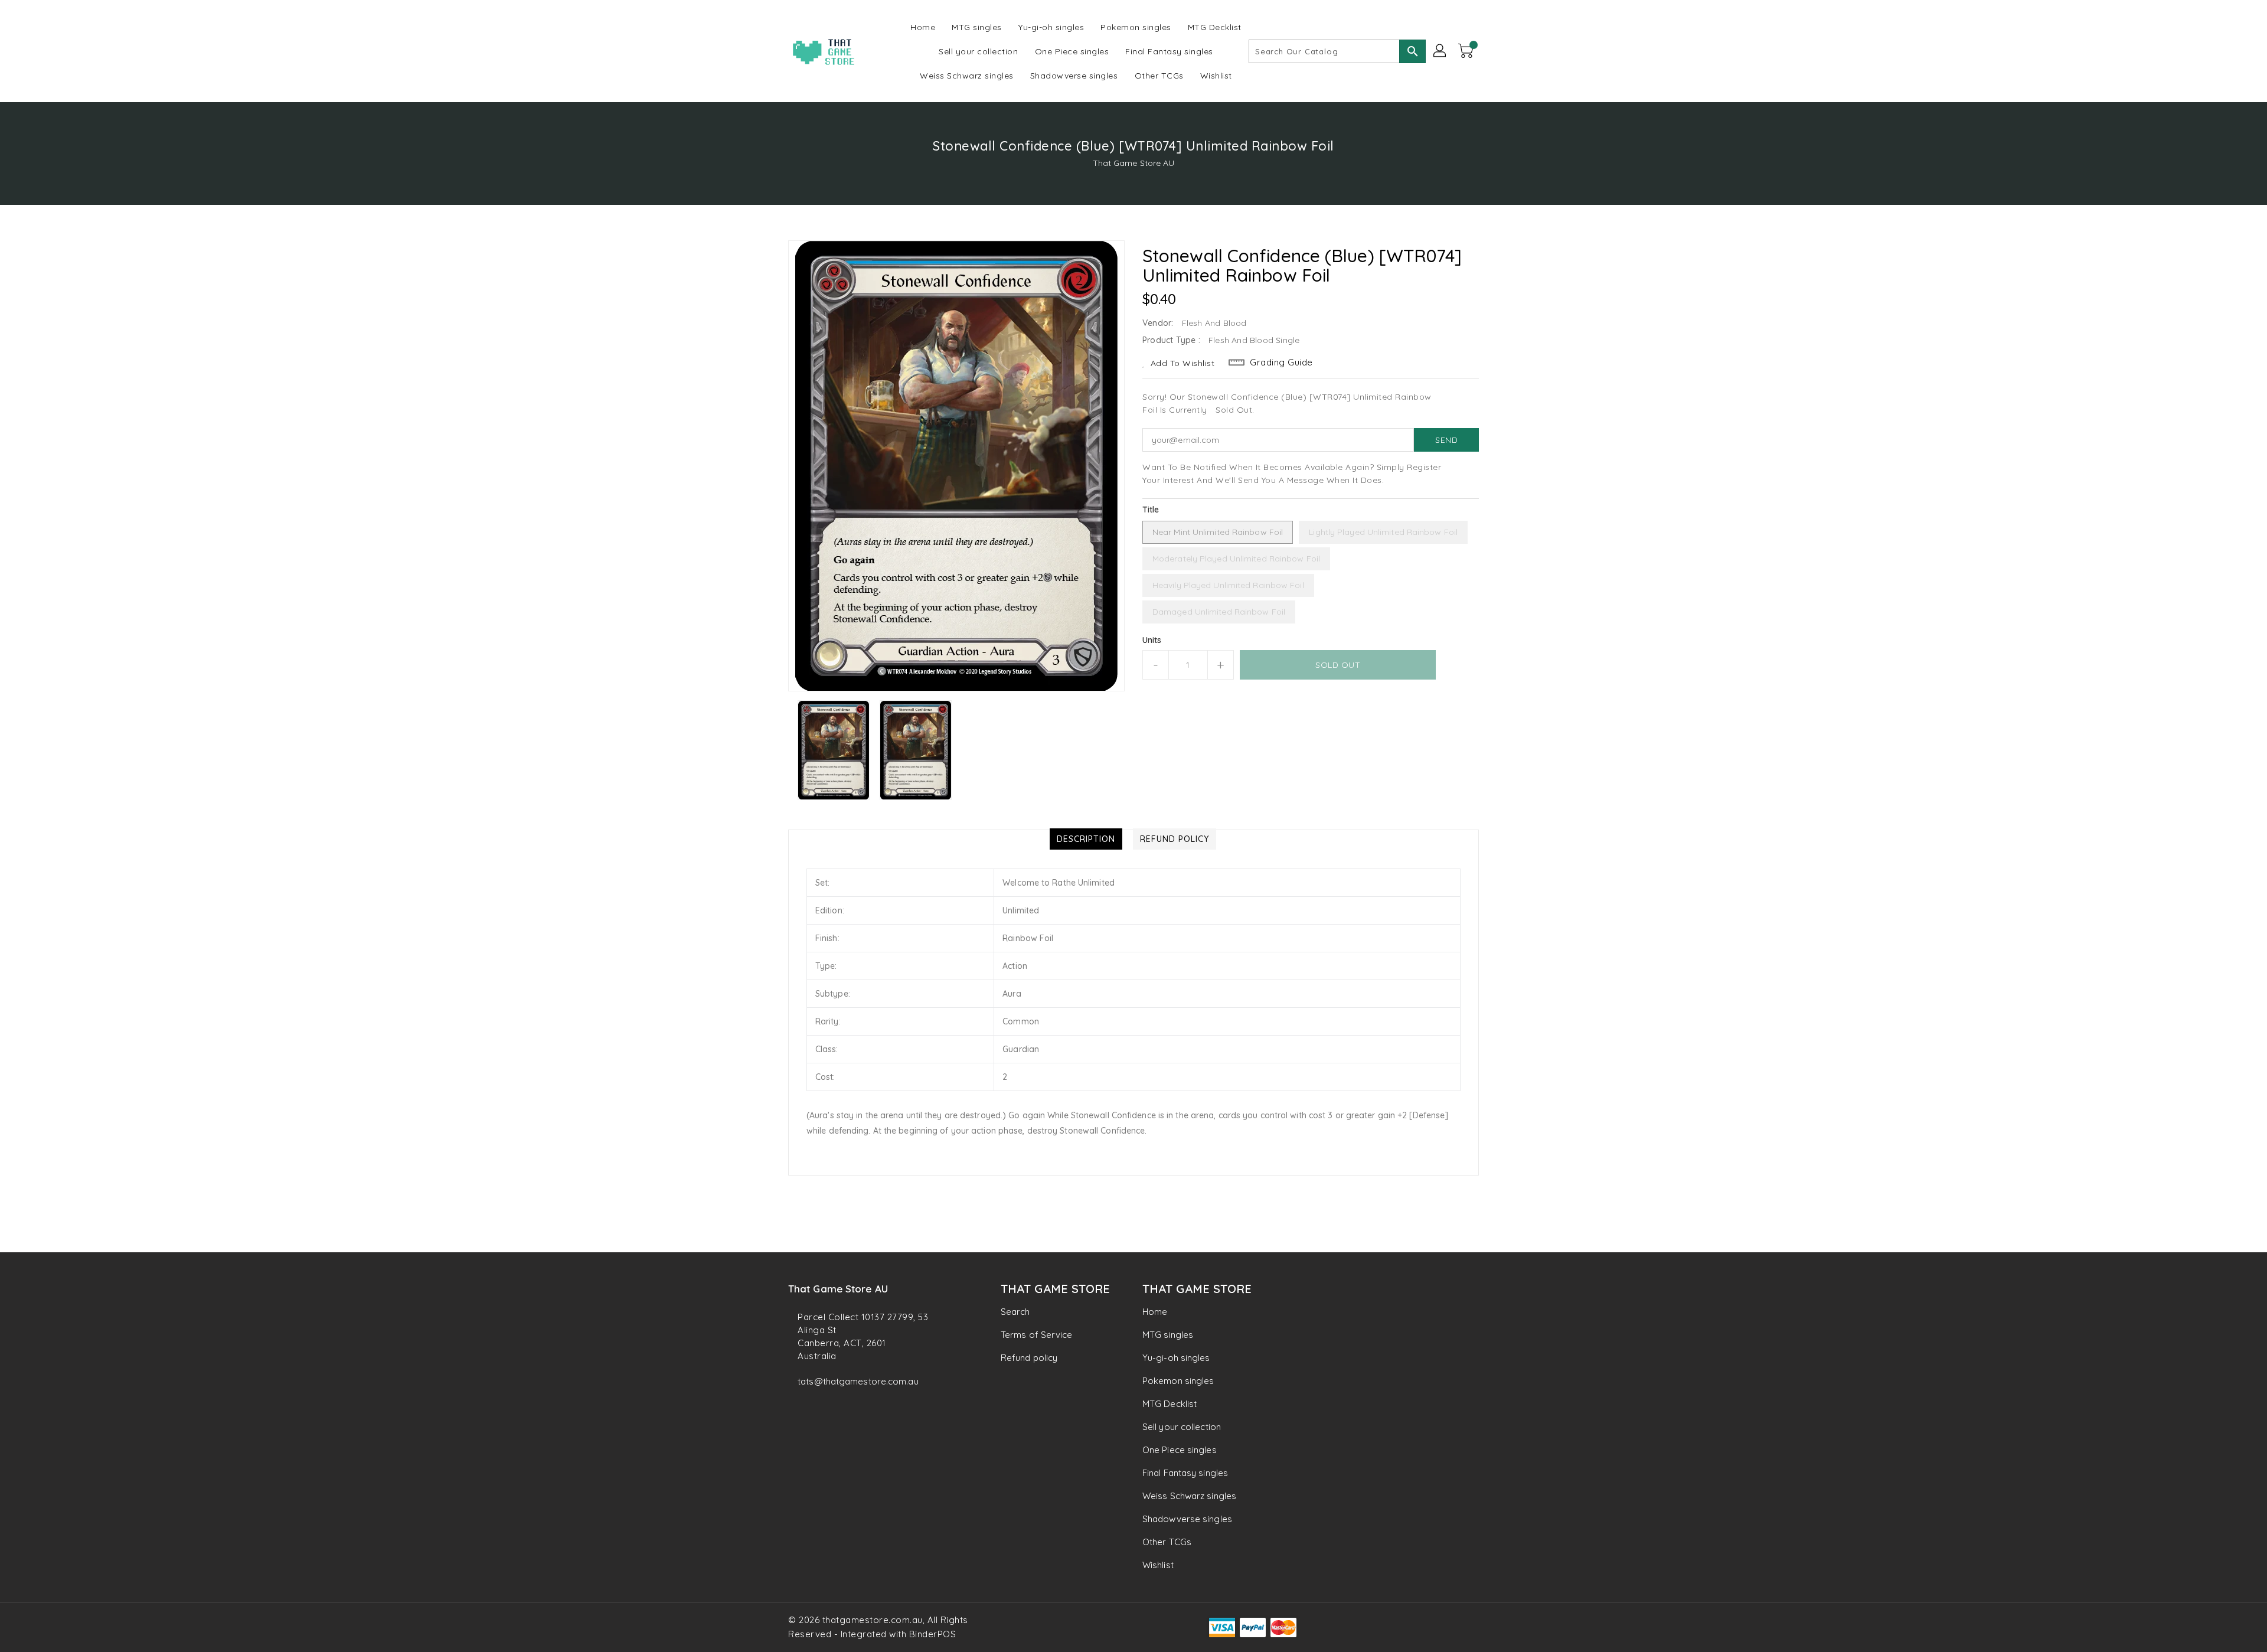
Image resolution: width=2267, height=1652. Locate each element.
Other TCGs (1167, 1542)
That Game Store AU (1134, 163)
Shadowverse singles (1187, 1519)
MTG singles (1168, 1335)
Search (1015, 1312)
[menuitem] (923, 27)
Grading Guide (1281, 362)
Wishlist (1158, 1565)
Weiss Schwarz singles (1189, 1496)
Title (1151, 510)
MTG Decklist (1170, 1404)
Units (1152, 640)
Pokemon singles (1178, 1381)
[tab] (1086, 839)
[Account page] (1440, 51)
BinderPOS (933, 1634)
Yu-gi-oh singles (1176, 1358)
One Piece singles (1180, 1450)
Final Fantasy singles (1185, 1473)
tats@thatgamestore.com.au (858, 1381)
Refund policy (1029, 1358)
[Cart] (1467, 51)
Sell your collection (1182, 1427)
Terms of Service (1037, 1335)
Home (1155, 1312)
